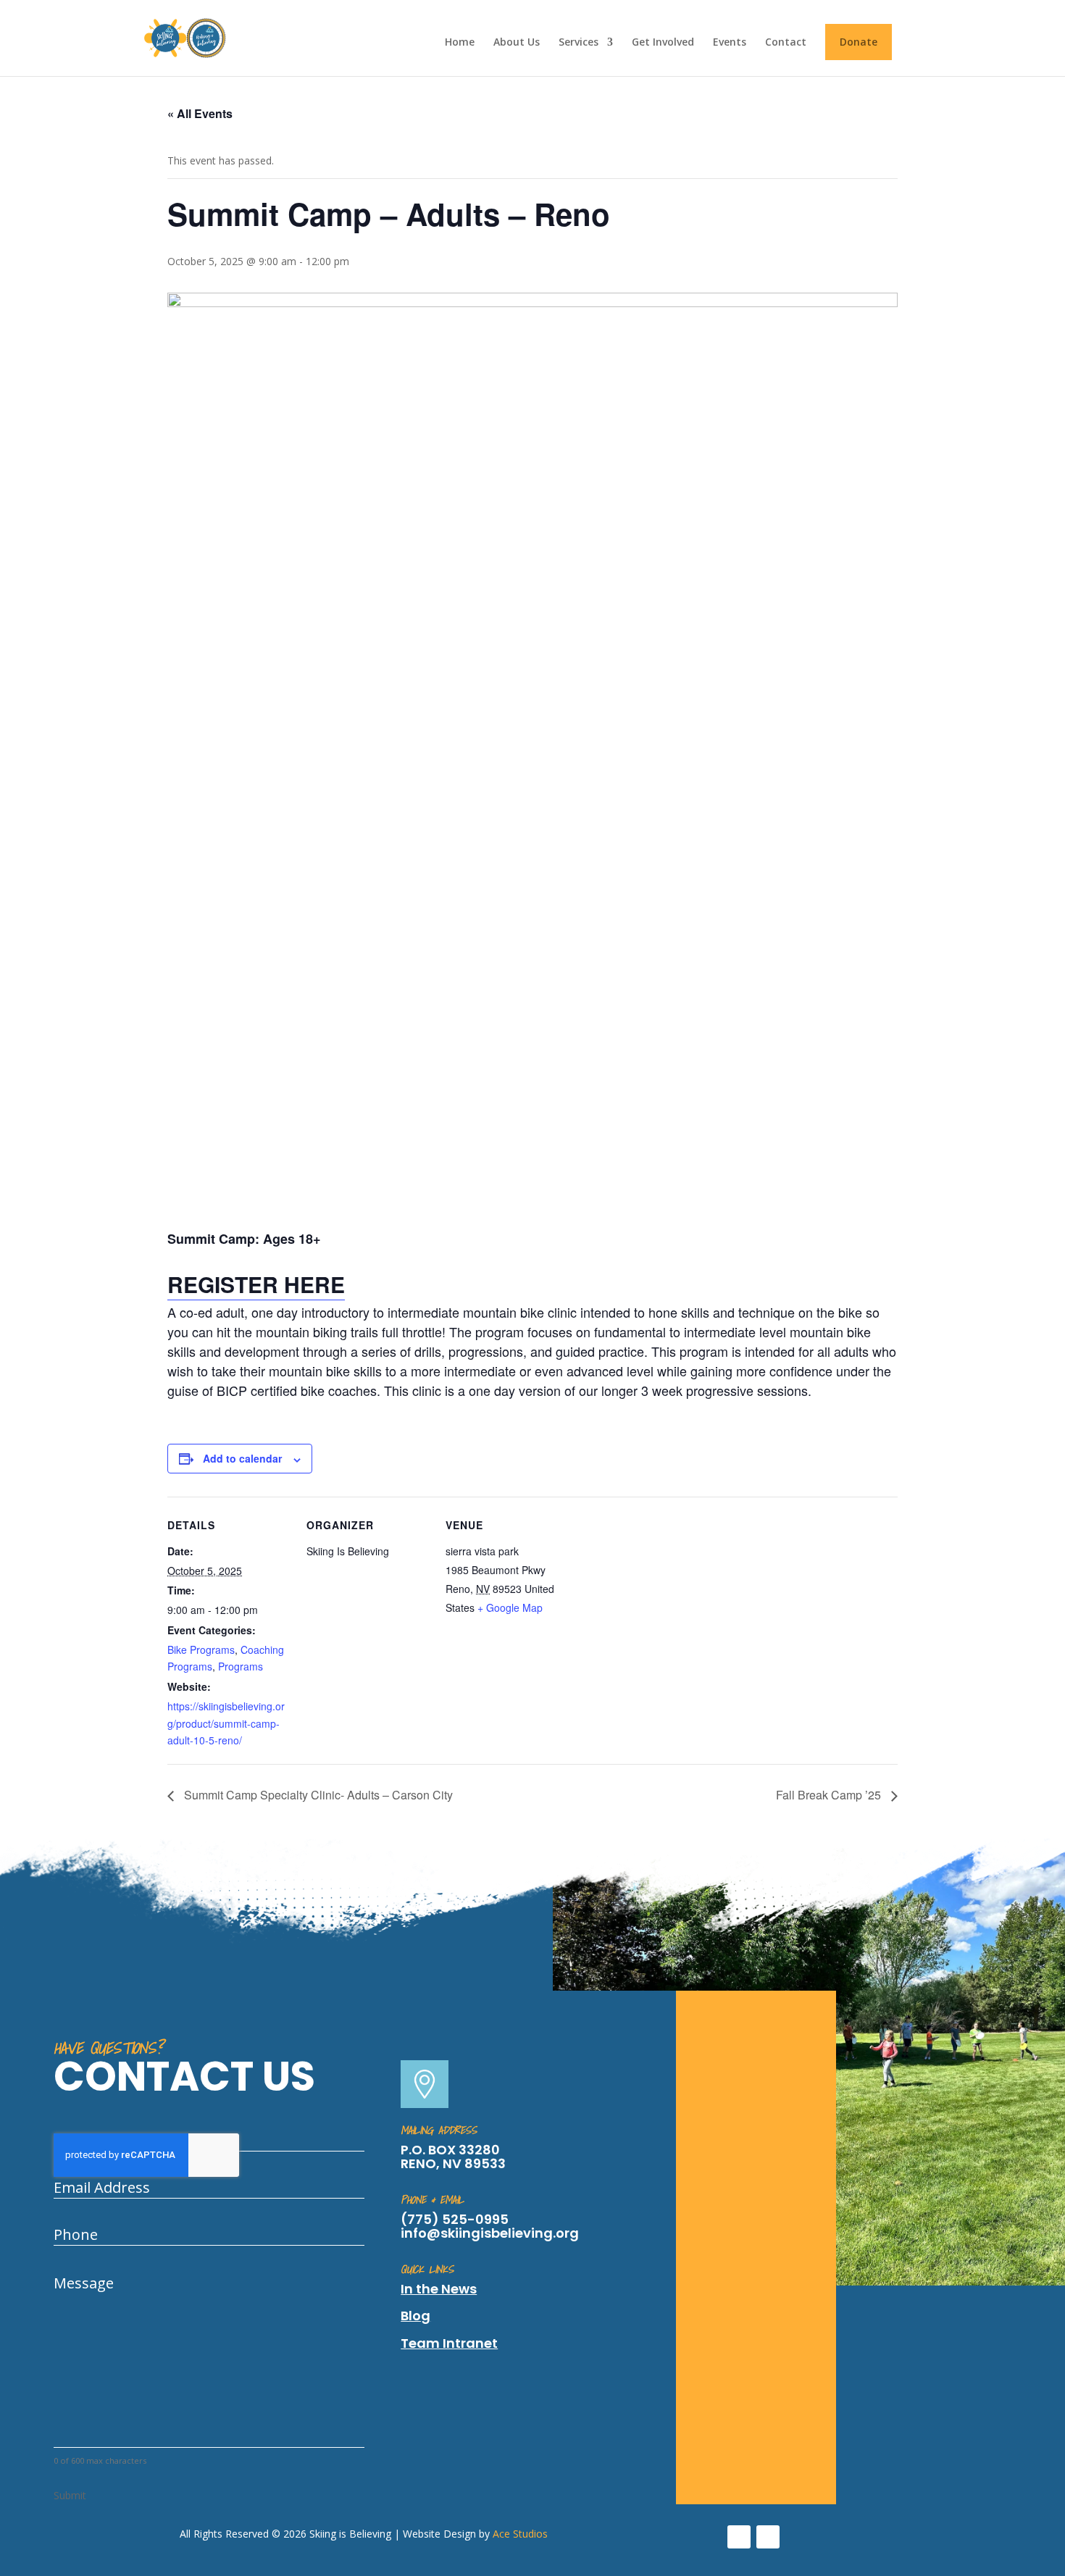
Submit (70, 2495)
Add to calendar (242, 1458)
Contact (786, 43)
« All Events (200, 113)
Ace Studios (520, 2534)
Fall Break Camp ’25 (830, 1795)
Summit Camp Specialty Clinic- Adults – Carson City (317, 1795)
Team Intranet (449, 2343)
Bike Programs (201, 1649)
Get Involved (663, 43)
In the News (439, 2289)
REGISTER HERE (256, 1284)
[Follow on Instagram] (768, 2537)
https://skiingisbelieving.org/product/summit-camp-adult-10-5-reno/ (226, 1723)
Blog (415, 2316)
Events (730, 43)
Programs (241, 1666)
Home (460, 43)
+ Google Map (510, 1607)
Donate (859, 42)
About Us (517, 43)
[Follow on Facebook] (739, 2537)
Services (579, 43)
